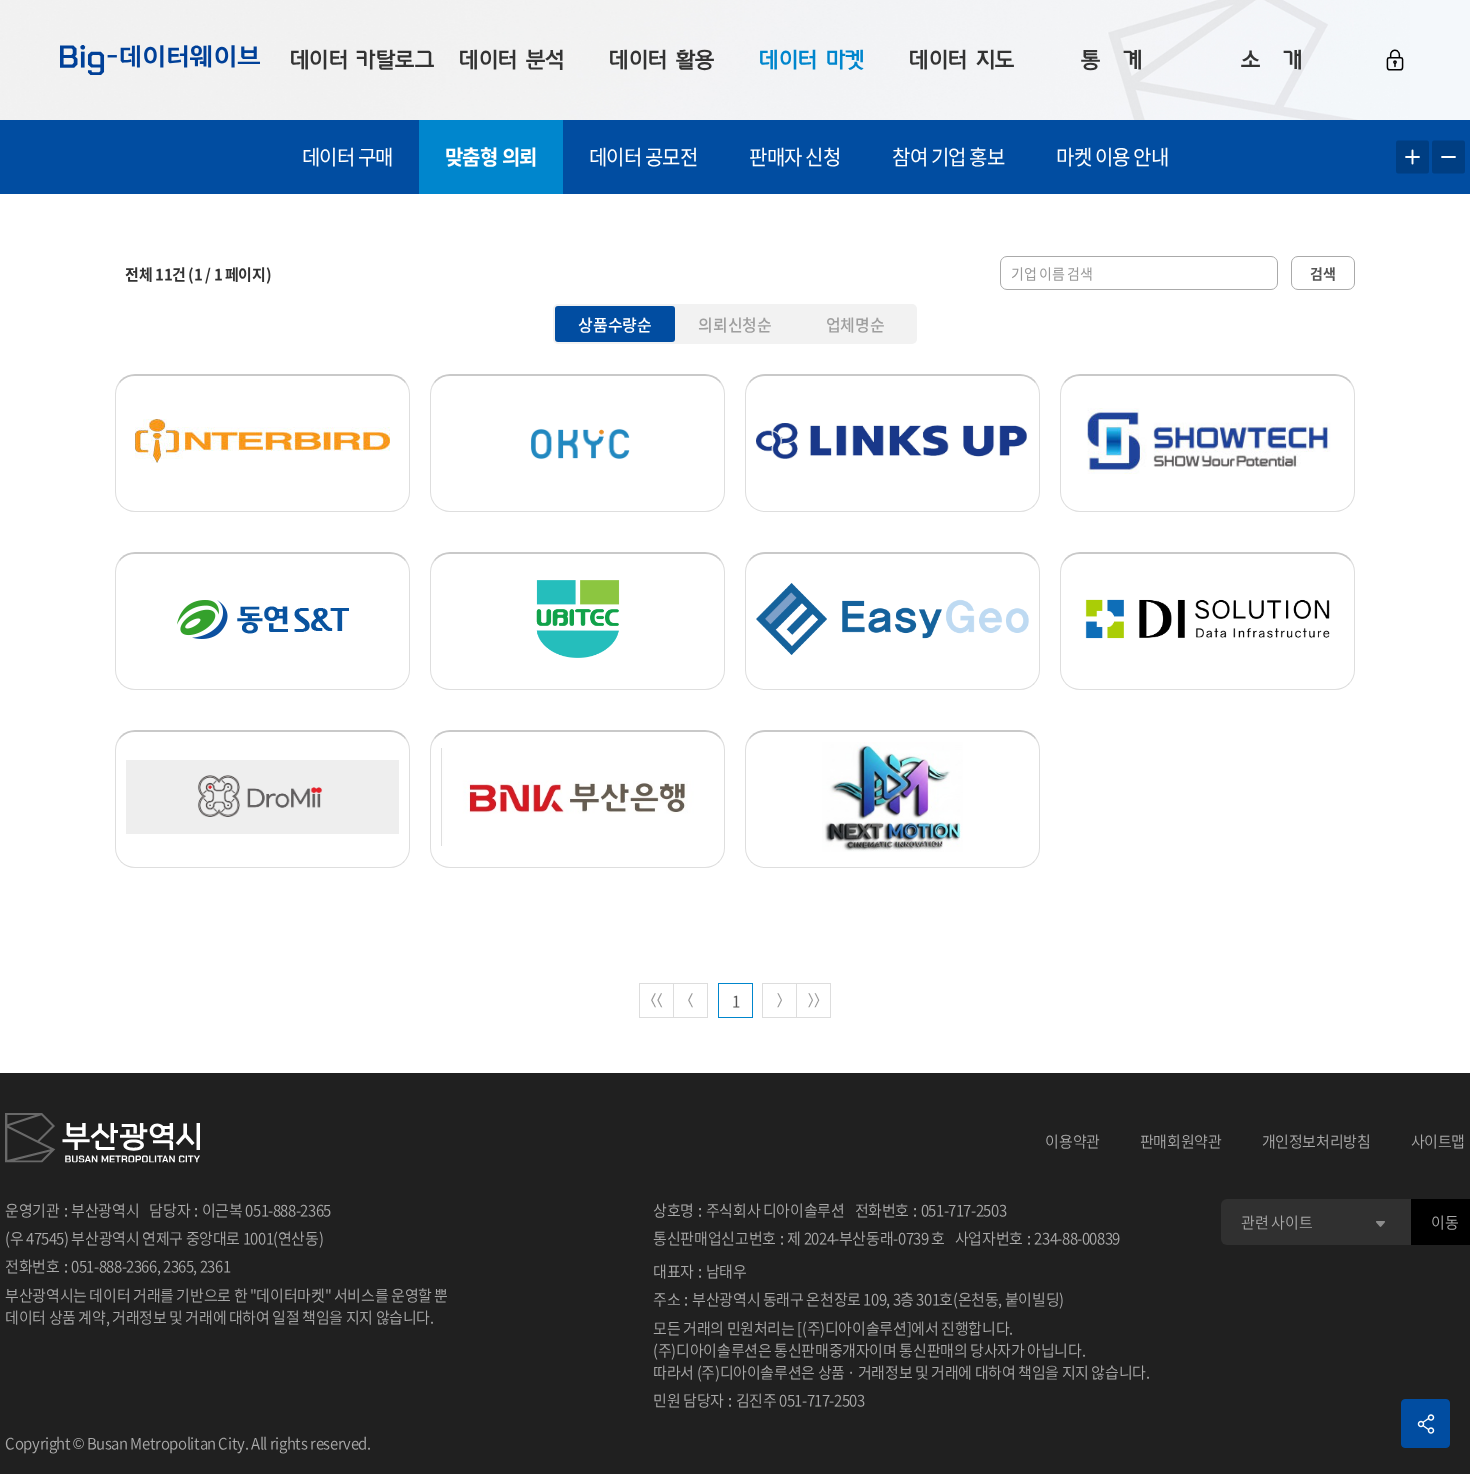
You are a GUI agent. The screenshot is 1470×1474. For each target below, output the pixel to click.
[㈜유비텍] (577, 619)
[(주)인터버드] (262, 441)
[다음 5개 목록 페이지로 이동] (779, 1000)
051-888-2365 (288, 1210)
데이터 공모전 (643, 156)
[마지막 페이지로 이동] (813, 1000)
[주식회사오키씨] (577, 441)
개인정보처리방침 (1316, 1141)
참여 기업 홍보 (948, 156)
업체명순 (855, 324)
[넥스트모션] (892, 797)
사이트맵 (1438, 1141)
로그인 (1395, 60)
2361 (215, 1266)
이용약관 (1072, 1141)
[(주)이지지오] (892, 619)
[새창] (102, 1141)
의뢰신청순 (734, 324)
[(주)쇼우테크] (1207, 441)
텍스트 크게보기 (1412, 157)
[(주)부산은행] (577, 797)
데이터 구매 (347, 156)
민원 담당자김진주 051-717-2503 (758, 1400)
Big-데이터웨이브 (160, 60)
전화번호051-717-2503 (931, 1210)
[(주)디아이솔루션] (1207, 619)
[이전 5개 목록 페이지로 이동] (690, 1000)
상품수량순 (614, 324)
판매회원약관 (1181, 1141)
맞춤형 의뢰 (491, 156)
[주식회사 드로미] (262, 797)
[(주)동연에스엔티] (262, 619)
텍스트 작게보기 (1448, 157)
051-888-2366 (114, 1266)
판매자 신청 (794, 156)
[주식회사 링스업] (892, 441)
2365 (178, 1266)
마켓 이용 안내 (1112, 156)
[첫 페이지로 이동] (656, 1000)
